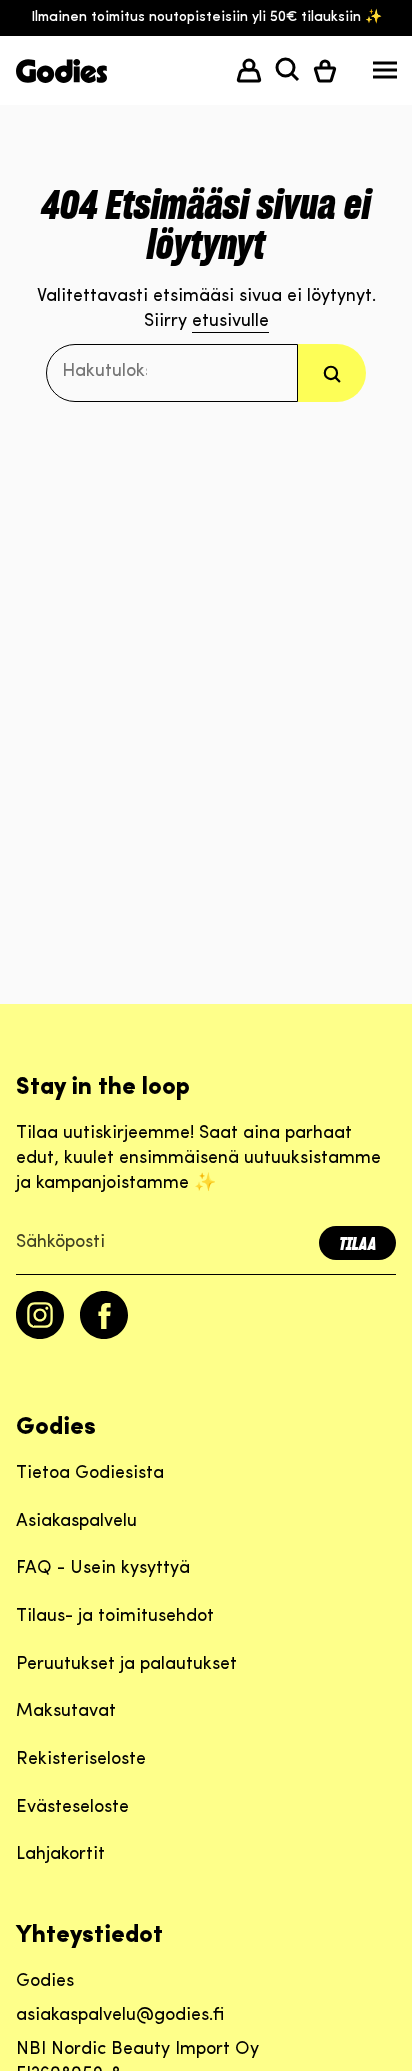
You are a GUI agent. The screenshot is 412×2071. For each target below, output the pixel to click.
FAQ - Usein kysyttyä (103, 1569)
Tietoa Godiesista (90, 1474)
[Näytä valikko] (385, 74)
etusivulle (230, 322)
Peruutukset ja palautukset (126, 1665)
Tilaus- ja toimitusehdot (115, 1617)
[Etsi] (332, 372)
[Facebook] (104, 1335)
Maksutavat (66, 1712)
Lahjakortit (60, 1855)
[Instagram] (40, 1335)
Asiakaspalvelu (76, 1522)
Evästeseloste (72, 1808)
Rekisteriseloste (81, 1760)
